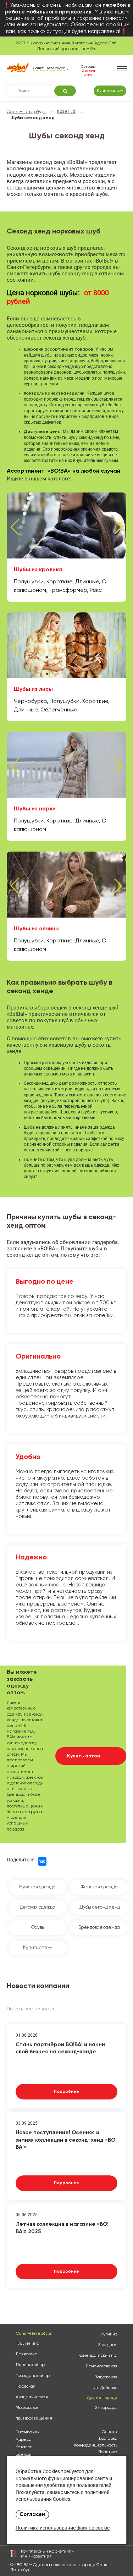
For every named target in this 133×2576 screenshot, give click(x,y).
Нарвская (26, 2387)
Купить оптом (110, 91)
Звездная (108, 2345)
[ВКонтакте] (42, 1861)
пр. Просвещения (34, 2418)
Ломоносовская (101, 2366)
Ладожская (106, 2377)
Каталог (24, 2447)
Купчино (109, 2334)
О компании (28, 2432)
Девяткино (26, 2354)
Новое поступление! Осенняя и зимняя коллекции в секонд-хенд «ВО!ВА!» (66, 2139)
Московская (27, 2408)
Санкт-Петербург (26, 112)
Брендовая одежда (99, 1928)
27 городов (106, 2408)
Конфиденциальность (96, 2445)
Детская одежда (38, 1907)
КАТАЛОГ (67, 112)
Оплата (110, 2432)
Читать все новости (31, 2009)
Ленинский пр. (31, 2365)
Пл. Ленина (27, 2344)
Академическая (32, 2397)
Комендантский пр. (98, 2356)
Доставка (108, 2439)
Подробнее (66, 2092)
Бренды (24, 2455)
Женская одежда (99, 1887)
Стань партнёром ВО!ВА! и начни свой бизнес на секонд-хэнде (60, 2048)
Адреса (24, 2440)
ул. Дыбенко (105, 2388)
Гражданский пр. (33, 2376)
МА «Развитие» (36, 2556)
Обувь (38, 1928)
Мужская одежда (37, 1887)
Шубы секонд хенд (99, 1907)
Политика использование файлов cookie (63, 2528)
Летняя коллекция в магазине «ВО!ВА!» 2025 (62, 2228)
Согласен (32, 2515)
